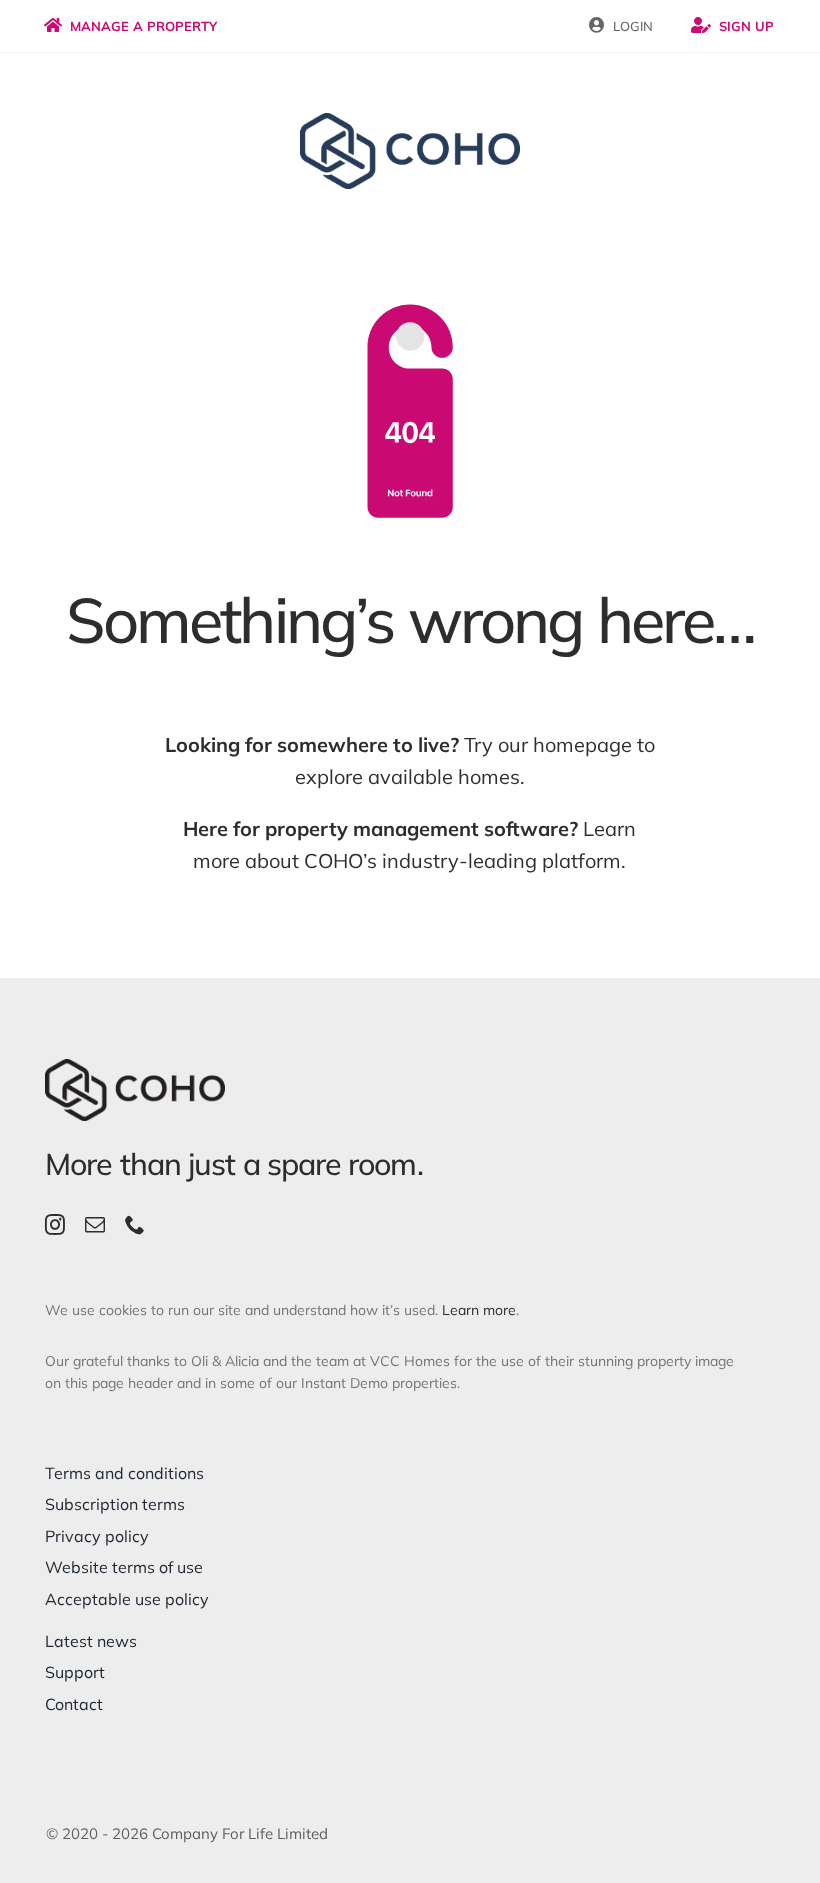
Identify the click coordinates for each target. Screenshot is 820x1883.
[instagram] (55, 1225)
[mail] (95, 1225)
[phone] (135, 1225)
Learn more (479, 1310)
